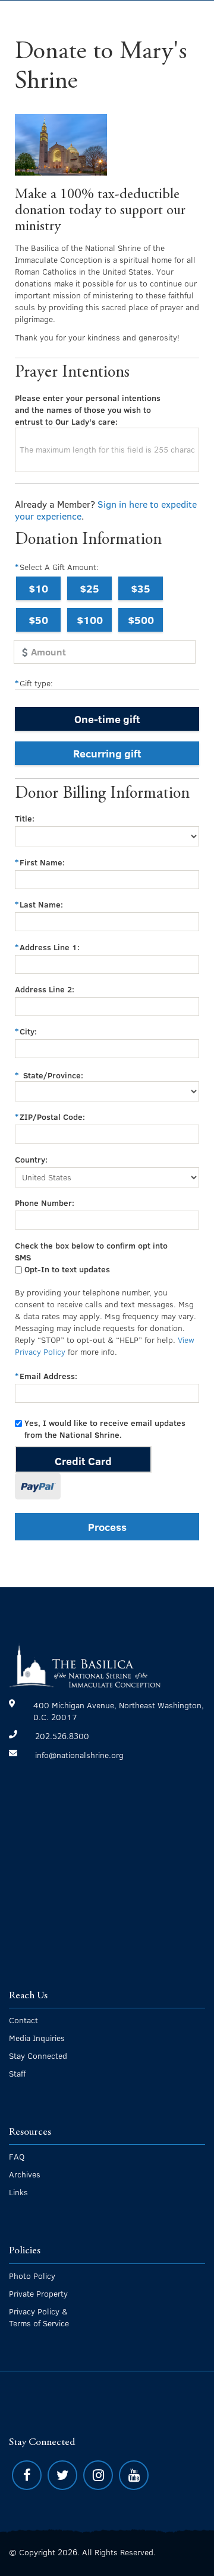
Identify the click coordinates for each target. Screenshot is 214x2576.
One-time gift (107, 719)
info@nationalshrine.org (79, 1755)
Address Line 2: (45, 989)
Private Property (38, 2293)
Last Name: (41, 904)
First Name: (42, 862)
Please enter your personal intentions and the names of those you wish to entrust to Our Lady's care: (88, 410)
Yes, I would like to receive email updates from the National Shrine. (105, 1429)
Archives (25, 2174)
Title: (25, 818)
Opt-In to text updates (67, 1269)
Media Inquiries (37, 2038)
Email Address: (48, 1376)
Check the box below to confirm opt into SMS (91, 1251)
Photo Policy (32, 2276)
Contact (23, 2020)
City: (28, 1031)
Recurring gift (107, 753)
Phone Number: (45, 1203)
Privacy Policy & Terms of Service (39, 2317)
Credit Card (83, 1461)
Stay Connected (38, 2056)
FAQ (17, 2156)
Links (18, 2192)
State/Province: (53, 1075)
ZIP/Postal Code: (52, 1117)
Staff (17, 2073)
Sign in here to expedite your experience (106, 510)
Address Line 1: (50, 947)
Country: (31, 1159)
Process (107, 1526)
